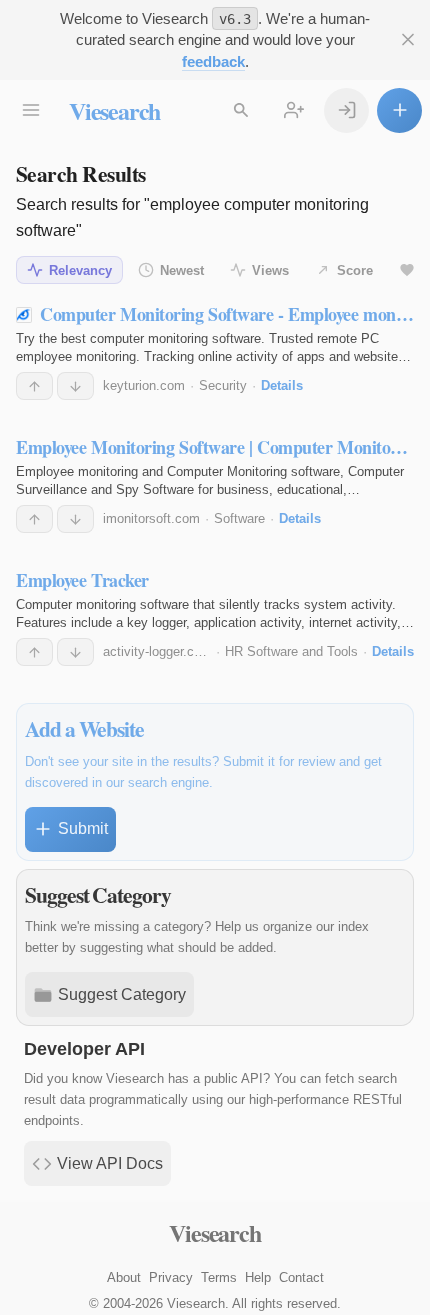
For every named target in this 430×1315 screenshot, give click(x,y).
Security (223, 385)
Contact (301, 1277)
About (124, 1277)
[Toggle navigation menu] (30, 110)
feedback (213, 61)
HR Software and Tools (291, 651)
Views (270, 270)
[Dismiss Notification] (407, 39)
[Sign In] (346, 110)
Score (355, 270)
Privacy (171, 1277)
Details (282, 385)
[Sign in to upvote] (34, 386)
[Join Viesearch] (293, 110)
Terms (219, 1277)
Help (258, 1277)
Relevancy (80, 270)
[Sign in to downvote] (75, 386)
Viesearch (114, 110)
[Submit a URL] (399, 110)
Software (239, 518)
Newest (182, 270)
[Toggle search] (240, 110)
